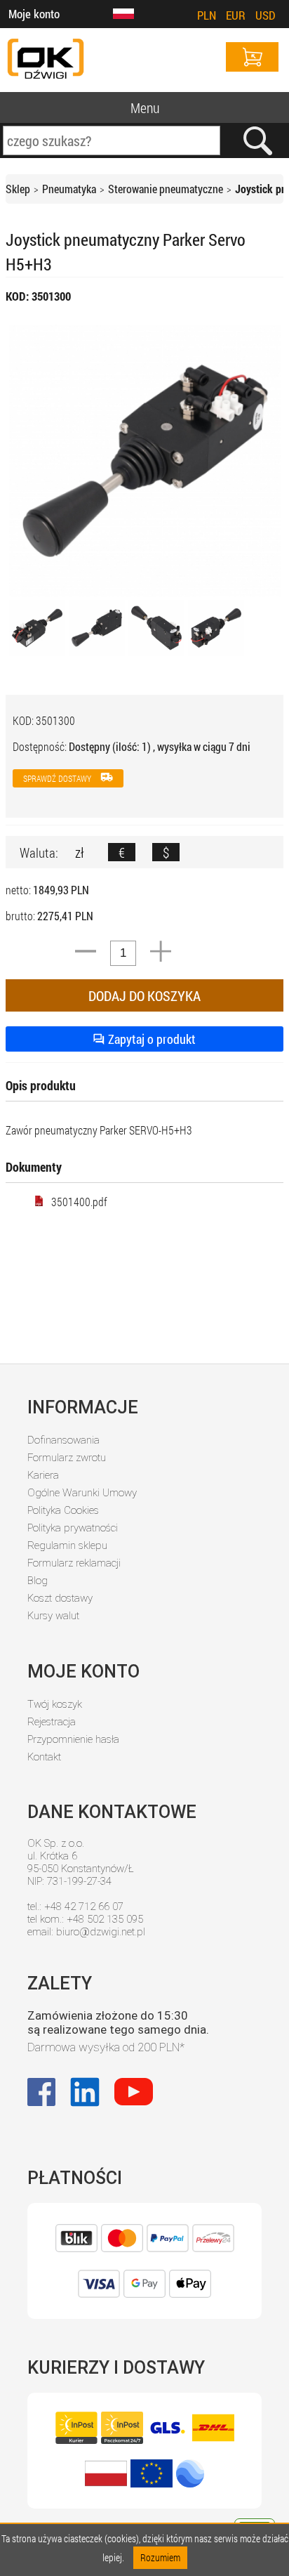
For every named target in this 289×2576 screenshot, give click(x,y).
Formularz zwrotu (67, 1458)
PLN (207, 15)
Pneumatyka (69, 189)
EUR (236, 15)
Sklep (18, 189)
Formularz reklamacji (74, 1563)
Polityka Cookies (63, 1510)
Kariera (43, 1475)
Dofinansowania (63, 1440)
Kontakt (44, 1757)
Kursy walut (53, 1616)
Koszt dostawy (60, 1598)
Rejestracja (52, 1722)
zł (80, 852)
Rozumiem (160, 2557)
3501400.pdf (79, 1202)
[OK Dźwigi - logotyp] (46, 60)
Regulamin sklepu (67, 1545)
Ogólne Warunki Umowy (82, 1493)
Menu (145, 107)
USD (266, 15)
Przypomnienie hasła (73, 1739)
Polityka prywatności (73, 1528)
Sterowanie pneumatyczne (166, 189)
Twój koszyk (55, 1704)
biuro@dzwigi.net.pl (101, 1932)
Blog (38, 1581)
